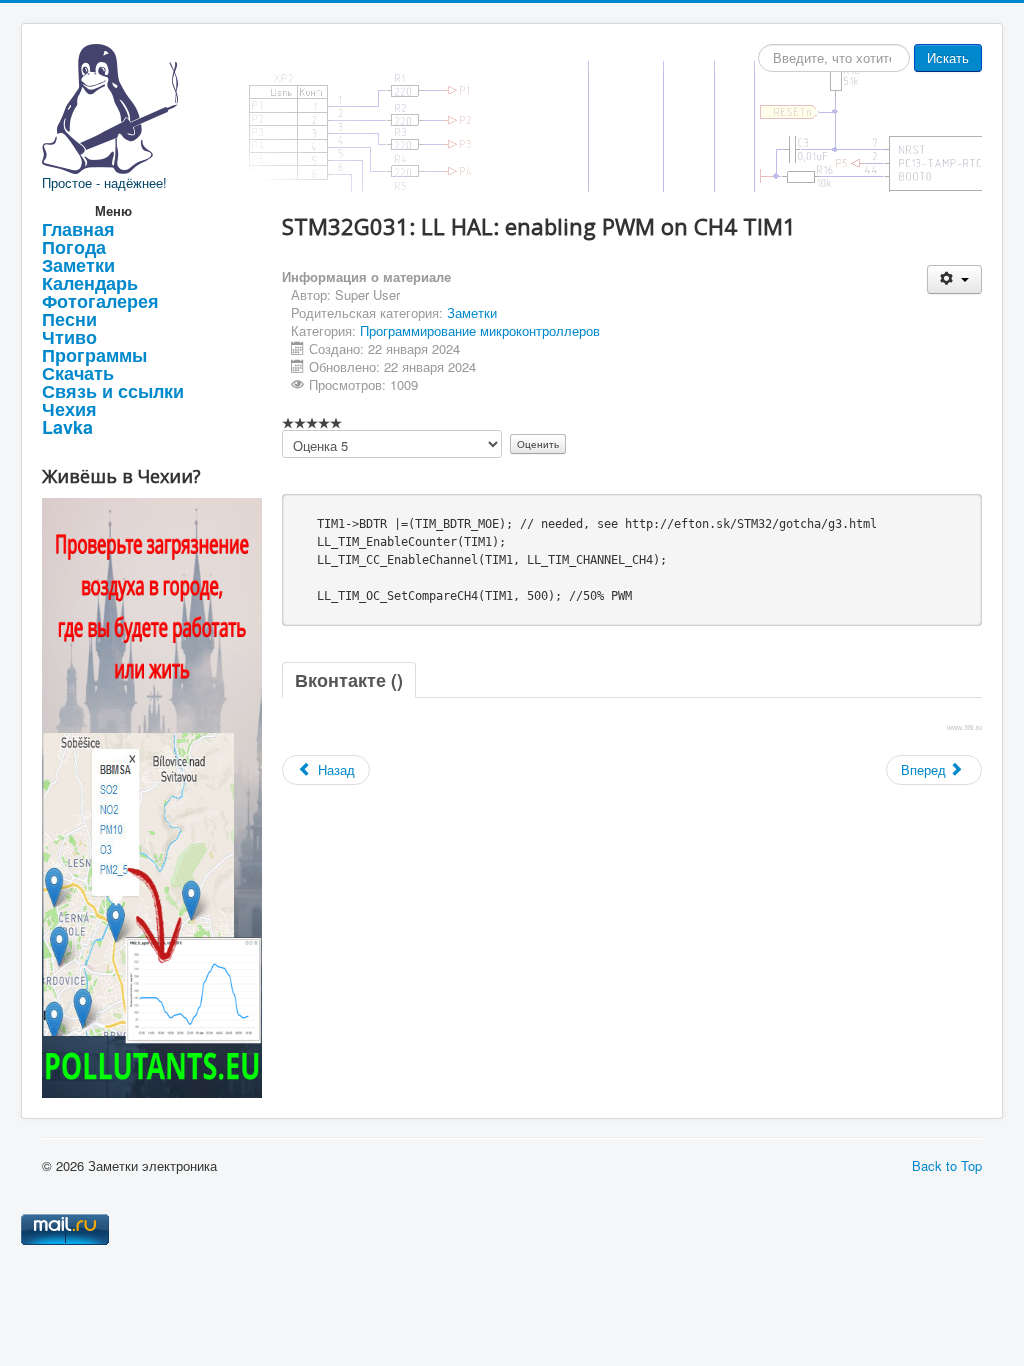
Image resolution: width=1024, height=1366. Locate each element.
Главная (78, 229)
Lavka (67, 427)
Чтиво (69, 337)
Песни (69, 319)
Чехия (69, 409)
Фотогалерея (100, 301)
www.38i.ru (964, 727)
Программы (94, 355)
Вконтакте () (349, 680)
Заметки (78, 265)
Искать (948, 57)
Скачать (78, 373)
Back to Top (947, 1165)
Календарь (90, 283)
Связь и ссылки (113, 391)
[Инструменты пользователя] (954, 279)
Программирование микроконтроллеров (480, 330)
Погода (74, 247)
